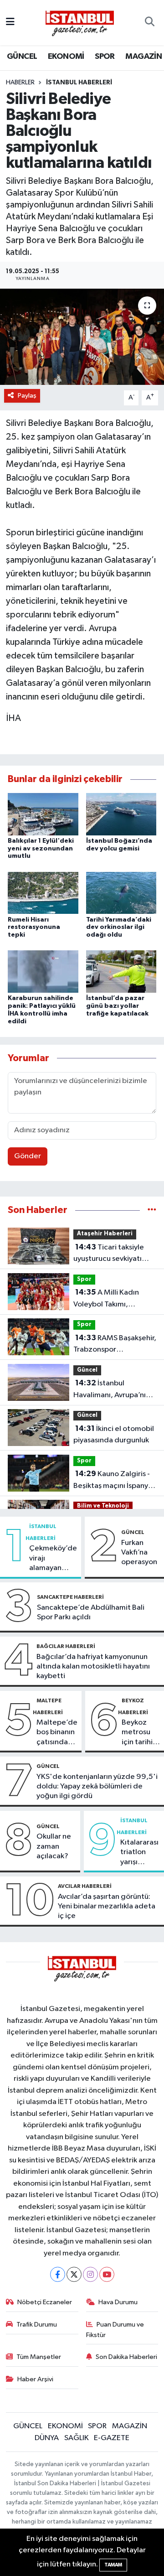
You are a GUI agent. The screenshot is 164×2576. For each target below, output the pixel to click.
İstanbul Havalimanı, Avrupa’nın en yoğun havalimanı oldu (112, 1390)
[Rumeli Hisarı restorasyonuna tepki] (43, 893)
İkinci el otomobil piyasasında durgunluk (114, 1435)
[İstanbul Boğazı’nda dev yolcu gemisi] (121, 814)
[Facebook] (58, 2274)
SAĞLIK (77, 2438)
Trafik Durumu (37, 2325)
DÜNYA (47, 2438)
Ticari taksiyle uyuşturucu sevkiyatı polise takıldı (109, 1254)
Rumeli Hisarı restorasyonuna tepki (34, 928)
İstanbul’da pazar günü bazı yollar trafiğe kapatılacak (117, 1006)
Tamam (113, 2565)
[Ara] (150, 23)
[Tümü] (152, 1210)
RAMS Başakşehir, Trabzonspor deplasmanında (115, 1345)
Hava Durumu (118, 2302)
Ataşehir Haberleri (105, 1234)
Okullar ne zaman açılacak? (54, 1846)
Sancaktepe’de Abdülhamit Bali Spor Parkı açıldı (91, 1612)
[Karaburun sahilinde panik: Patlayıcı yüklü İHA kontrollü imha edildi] (43, 972)
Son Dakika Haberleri (126, 2357)
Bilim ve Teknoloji (103, 1506)
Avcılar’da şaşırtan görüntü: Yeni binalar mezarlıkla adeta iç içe (107, 1907)
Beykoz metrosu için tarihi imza (137, 1733)
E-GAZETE (112, 2438)
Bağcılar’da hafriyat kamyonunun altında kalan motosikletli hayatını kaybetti (93, 1667)
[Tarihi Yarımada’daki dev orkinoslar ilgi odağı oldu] (121, 893)
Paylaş (27, 396)
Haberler (20, 83)
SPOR (105, 57)
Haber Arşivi (35, 2379)
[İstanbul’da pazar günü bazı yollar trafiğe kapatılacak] (121, 972)
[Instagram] (90, 2274)
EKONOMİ (66, 57)
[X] (74, 2274)
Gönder (28, 1156)
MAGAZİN (143, 57)
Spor (84, 1279)
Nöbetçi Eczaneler (45, 2302)
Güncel (87, 1370)
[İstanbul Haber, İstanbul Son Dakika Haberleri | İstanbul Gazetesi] (80, 23)
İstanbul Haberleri (79, 83)
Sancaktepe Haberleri (70, 1597)
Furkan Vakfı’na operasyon (139, 1553)
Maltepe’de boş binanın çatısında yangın (57, 1733)
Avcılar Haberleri (85, 1886)
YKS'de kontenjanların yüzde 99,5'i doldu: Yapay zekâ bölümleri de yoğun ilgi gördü (97, 1787)
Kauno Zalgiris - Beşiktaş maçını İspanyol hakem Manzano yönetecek (114, 1481)
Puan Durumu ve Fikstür (115, 2330)
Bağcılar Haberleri (66, 1646)
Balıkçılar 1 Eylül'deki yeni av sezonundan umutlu (41, 849)
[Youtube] (107, 2274)
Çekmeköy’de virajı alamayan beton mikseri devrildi (53, 1559)
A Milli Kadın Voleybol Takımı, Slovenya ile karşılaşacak (114, 1299)
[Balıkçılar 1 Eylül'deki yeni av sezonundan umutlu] (43, 814)
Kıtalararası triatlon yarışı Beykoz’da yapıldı (139, 1853)
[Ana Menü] (10, 23)
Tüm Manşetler (39, 2357)
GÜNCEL (22, 57)
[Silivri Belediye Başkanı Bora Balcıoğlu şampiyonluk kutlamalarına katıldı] (82, 337)
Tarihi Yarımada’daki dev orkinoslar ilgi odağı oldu (119, 928)
